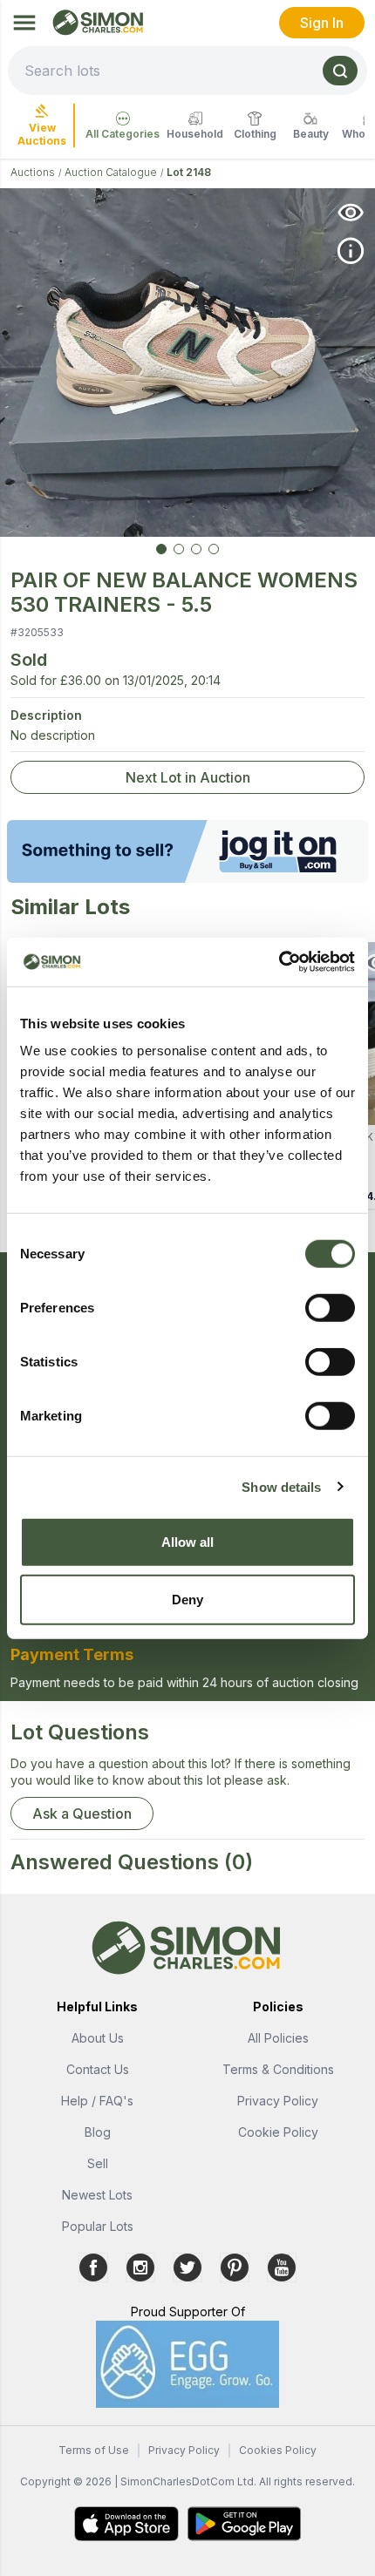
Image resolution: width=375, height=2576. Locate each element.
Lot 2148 (189, 172)
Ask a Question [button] (82, 1813)
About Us (98, 2038)
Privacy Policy (278, 2101)
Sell (98, 2163)
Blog (98, 2132)
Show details (281, 1486)
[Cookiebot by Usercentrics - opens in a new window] (279, 962)
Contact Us (98, 2069)
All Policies (278, 2038)
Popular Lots (98, 2226)
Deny (187, 1599)
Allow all (188, 1542)
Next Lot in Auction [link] (188, 777)
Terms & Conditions (278, 2069)
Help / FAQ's (97, 2101)
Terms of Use (94, 2450)
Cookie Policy (278, 2132)
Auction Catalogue (111, 172)
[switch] (330, 1308)
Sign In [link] (322, 23)
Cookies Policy (278, 2450)
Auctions (33, 172)
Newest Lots (97, 2195)
